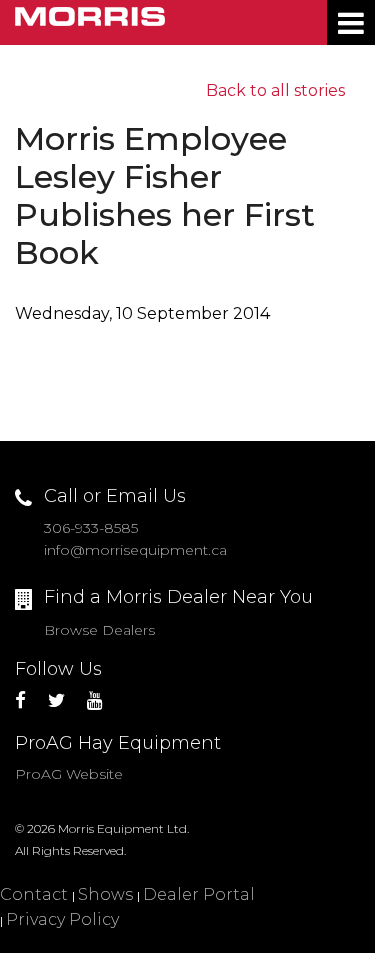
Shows (105, 894)
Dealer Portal (199, 894)
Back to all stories (275, 90)
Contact (34, 894)
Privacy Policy (62, 919)
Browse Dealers (99, 630)
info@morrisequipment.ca (135, 550)
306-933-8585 (91, 528)
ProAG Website (69, 774)
